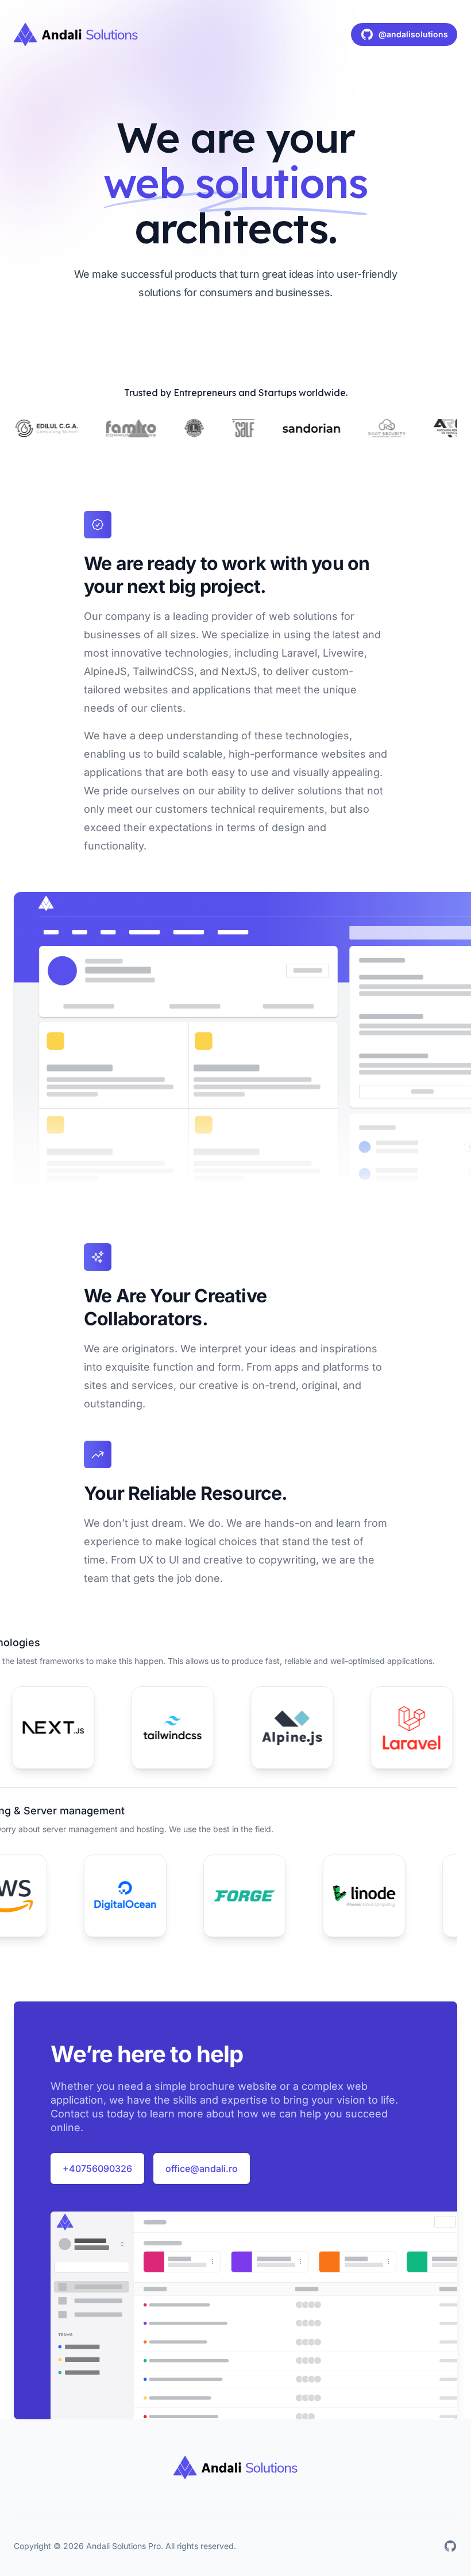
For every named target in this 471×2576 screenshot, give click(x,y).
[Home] (76, 34)
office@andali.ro (202, 2168)
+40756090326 (97, 2168)
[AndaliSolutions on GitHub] (450, 2546)
